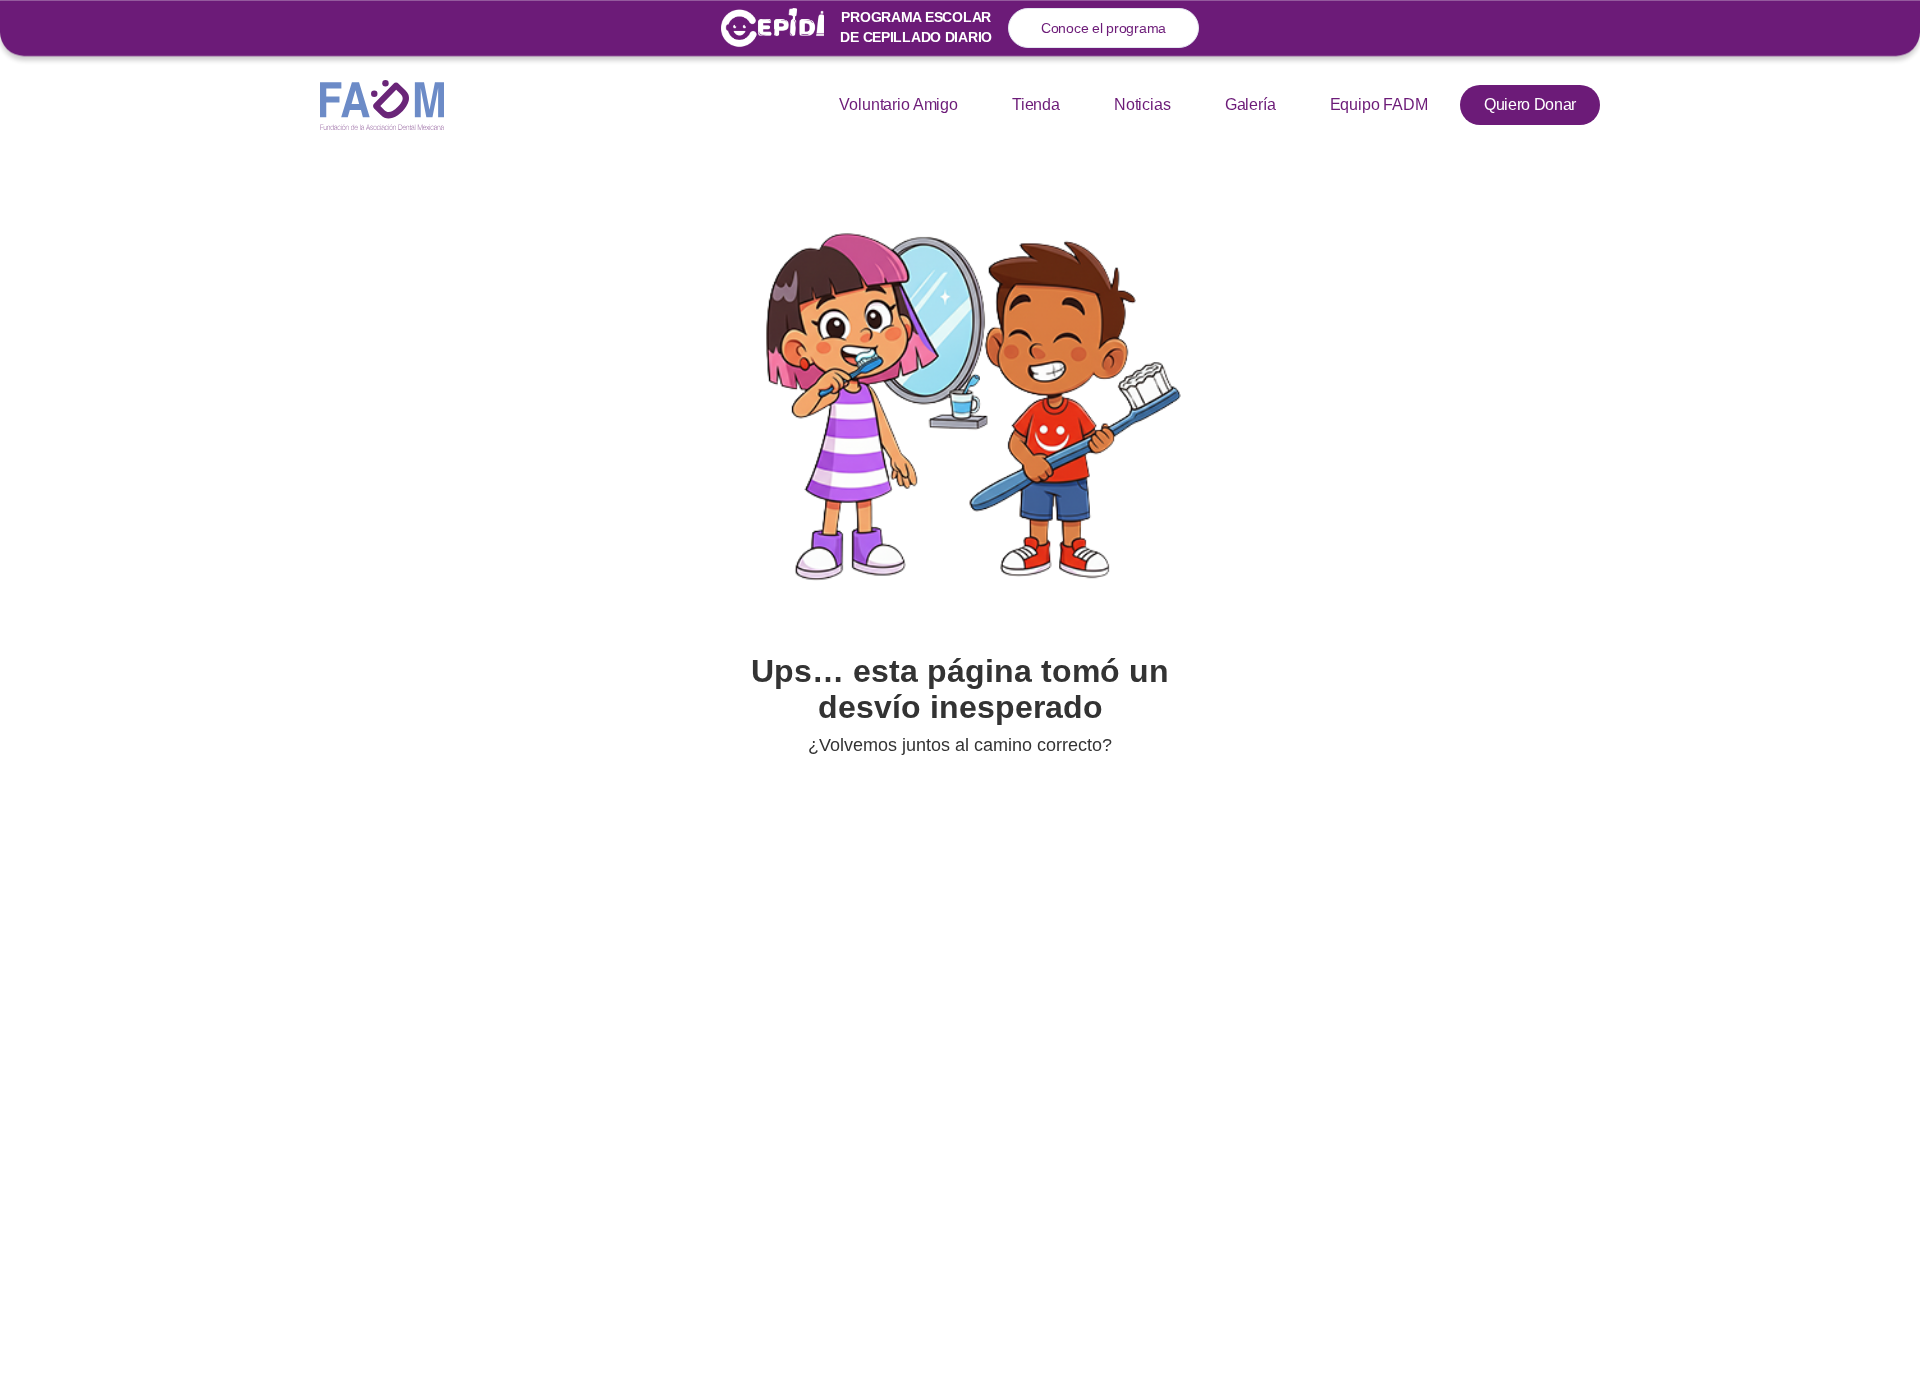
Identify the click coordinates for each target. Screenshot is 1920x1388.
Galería (1250, 104)
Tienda (1036, 104)
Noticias (1142, 104)
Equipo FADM (1379, 104)
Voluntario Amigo (898, 104)
